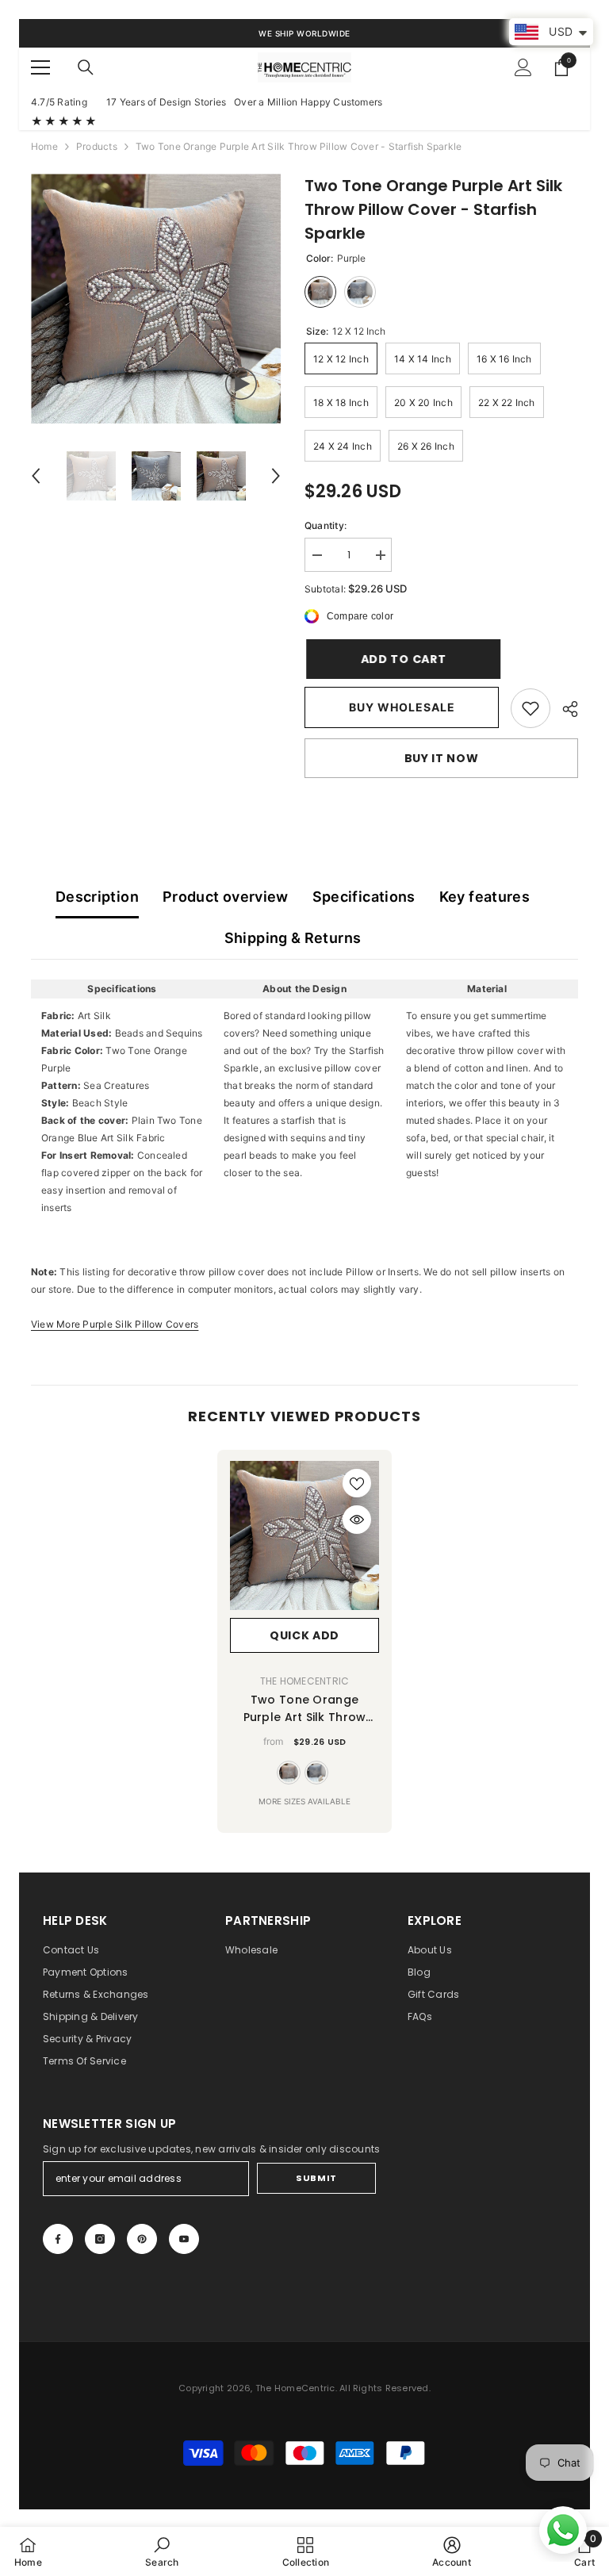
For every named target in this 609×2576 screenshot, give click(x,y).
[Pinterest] (142, 2239)
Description (97, 897)
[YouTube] (184, 2239)
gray (316, 1773)
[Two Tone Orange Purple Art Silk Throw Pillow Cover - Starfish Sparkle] (304, 1535)
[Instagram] (100, 2239)
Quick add (304, 1635)
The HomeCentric (305, 1681)
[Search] (86, 67)
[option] (156, 299)
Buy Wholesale (402, 707)
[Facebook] (58, 2239)
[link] (530, 708)
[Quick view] (357, 1520)
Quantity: (326, 525)
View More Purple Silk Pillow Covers (115, 1324)
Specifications (364, 897)
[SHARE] (564, 709)
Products (97, 146)
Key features (485, 897)
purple (289, 1773)
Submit (316, 2178)
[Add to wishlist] (357, 1483)
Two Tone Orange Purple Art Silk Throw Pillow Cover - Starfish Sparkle (304, 1709)
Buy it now (442, 758)
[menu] (40, 67)
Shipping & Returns (293, 938)
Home (44, 146)
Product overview (226, 897)
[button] (36, 476)
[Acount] (523, 67)
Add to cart (402, 659)
